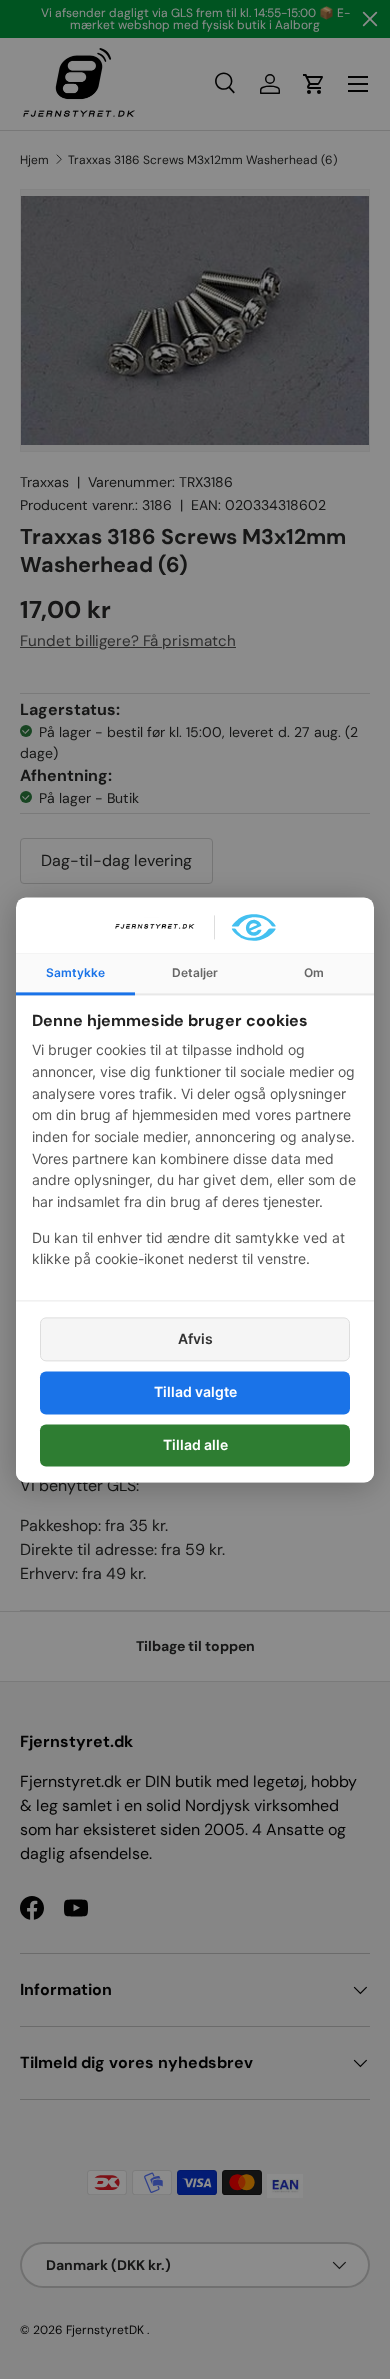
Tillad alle (195, 1444)
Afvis (195, 1339)
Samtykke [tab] (75, 972)
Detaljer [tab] (195, 972)
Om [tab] (314, 972)
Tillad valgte (195, 1392)
